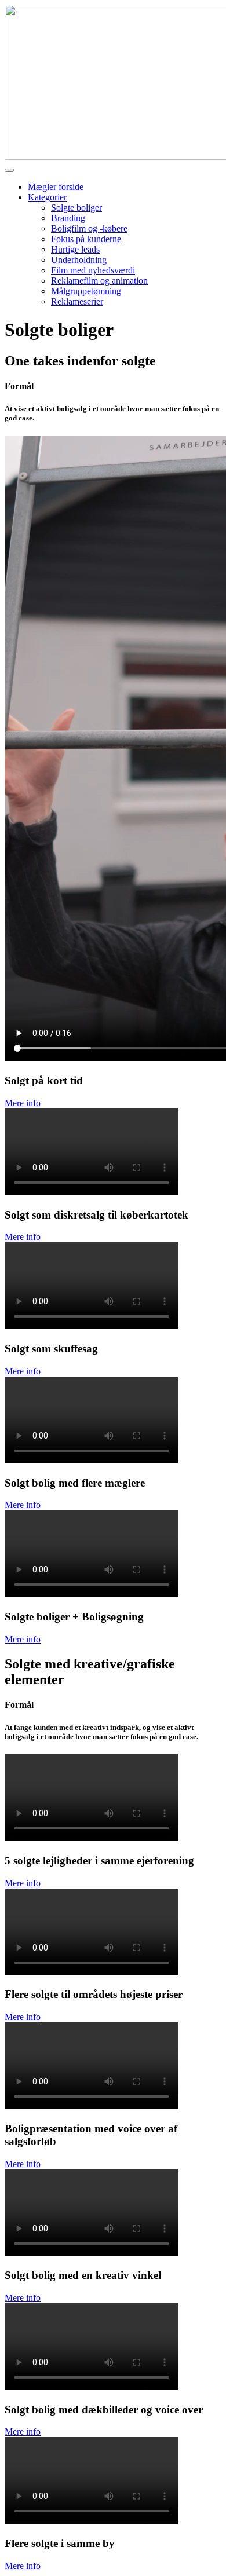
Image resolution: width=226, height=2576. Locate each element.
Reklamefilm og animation (99, 281)
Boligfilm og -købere (89, 228)
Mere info (23, 1103)
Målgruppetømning (86, 291)
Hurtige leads (75, 249)
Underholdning (79, 260)
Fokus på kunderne (86, 239)
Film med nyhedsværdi (93, 270)
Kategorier (47, 197)
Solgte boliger (76, 208)
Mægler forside (56, 187)
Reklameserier (77, 301)
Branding (68, 218)
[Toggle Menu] (9, 170)
